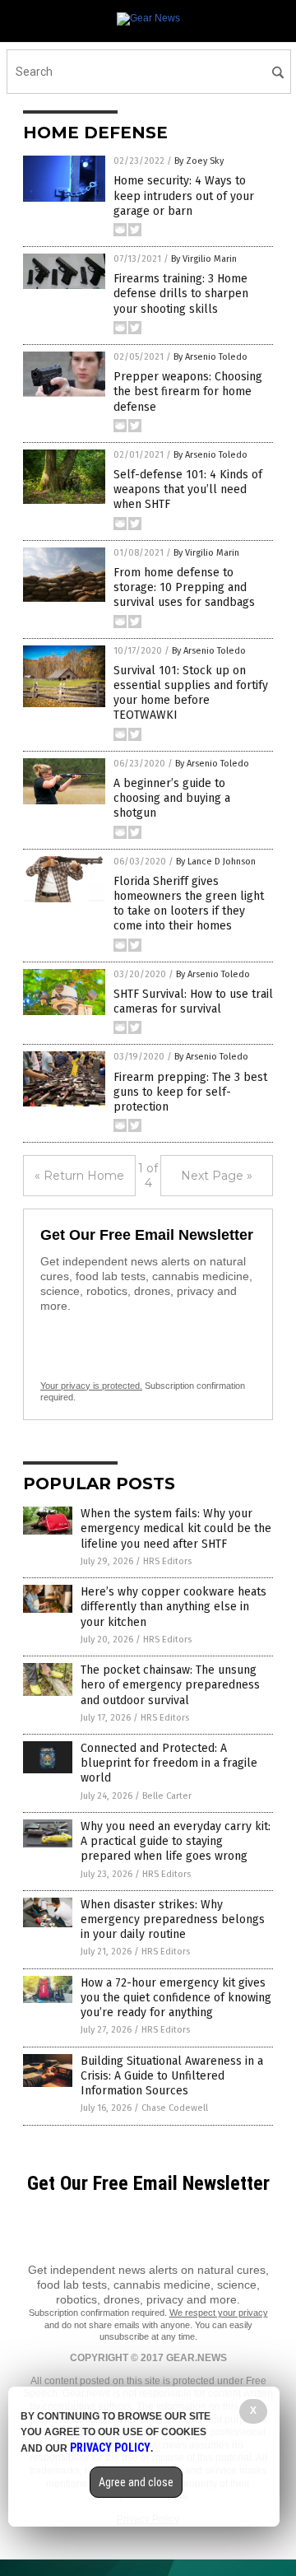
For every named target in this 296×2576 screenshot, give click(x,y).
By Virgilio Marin (204, 259)
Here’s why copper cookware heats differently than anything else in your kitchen (173, 1607)
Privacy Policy (110, 2448)
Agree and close (136, 2482)
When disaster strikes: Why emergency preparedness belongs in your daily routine (173, 1919)
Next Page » (217, 1176)
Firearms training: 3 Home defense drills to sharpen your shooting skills (181, 293)
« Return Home (79, 1176)
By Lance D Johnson (216, 862)
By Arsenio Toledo (210, 357)
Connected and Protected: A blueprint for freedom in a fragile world (169, 1763)
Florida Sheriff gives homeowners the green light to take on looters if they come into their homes (189, 904)
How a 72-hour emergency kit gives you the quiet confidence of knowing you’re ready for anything (176, 1998)
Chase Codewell (175, 2108)
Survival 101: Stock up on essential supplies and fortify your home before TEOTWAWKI (191, 693)
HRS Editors (167, 1561)
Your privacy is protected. (91, 1386)
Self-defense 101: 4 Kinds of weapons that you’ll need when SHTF (188, 489)
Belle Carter (167, 1796)
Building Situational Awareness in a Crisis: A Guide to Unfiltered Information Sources (172, 2076)
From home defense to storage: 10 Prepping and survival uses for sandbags (184, 587)
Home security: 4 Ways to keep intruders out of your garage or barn (184, 196)
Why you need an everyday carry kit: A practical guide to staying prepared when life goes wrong (176, 1841)
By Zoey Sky (199, 161)
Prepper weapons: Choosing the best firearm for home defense (188, 391)
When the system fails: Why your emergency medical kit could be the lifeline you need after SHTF (176, 1528)
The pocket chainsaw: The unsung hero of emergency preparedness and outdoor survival (170, 1685)
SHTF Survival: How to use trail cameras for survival (193, 1002)
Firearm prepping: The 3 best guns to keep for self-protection (190, 1092)
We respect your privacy (219, 2313)
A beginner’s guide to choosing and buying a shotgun (172, 798)
